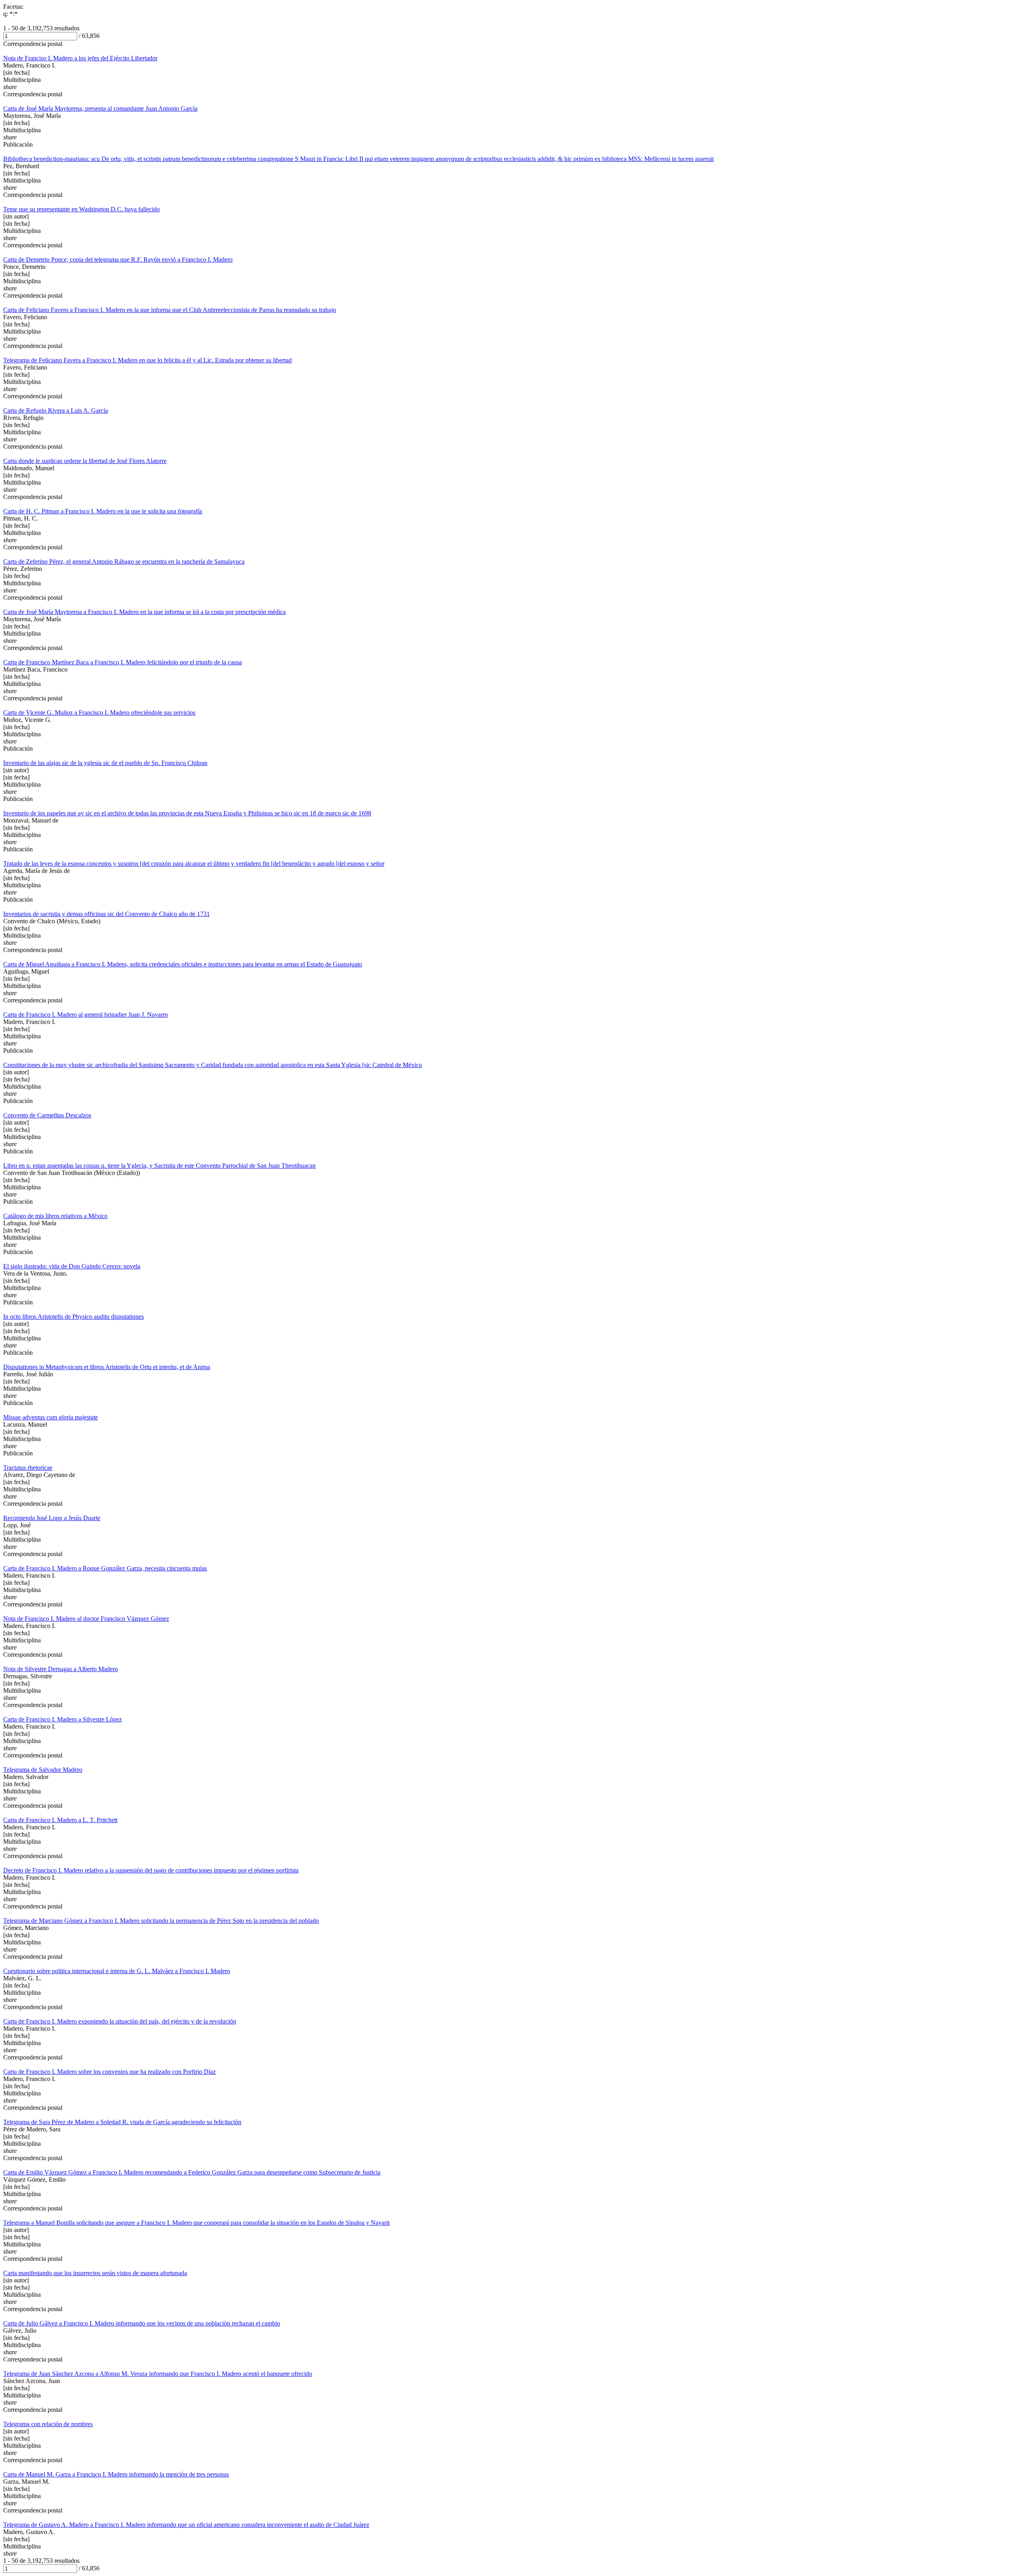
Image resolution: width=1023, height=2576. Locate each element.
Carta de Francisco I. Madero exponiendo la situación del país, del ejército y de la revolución (120, 2021)
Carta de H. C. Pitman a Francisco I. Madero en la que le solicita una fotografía (103, 511)
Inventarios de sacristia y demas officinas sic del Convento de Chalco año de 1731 (106, 914)
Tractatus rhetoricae (28, 1468)
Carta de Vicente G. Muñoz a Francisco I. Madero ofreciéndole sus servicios (99, 713)
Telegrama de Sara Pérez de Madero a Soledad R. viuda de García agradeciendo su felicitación (122, 2122)
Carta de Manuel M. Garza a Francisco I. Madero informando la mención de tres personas (116, 2474)
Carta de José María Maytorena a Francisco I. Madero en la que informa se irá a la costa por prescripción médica (144, 612)
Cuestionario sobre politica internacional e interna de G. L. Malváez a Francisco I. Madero (117, 1971)
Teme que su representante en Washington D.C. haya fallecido (82, 209)
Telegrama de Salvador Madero (43, 1770)
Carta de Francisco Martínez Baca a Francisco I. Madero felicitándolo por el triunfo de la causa (122, 662)
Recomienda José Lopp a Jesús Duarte (52, 1518)
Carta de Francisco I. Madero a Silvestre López (63, 1719)
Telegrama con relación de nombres (48, 2424)
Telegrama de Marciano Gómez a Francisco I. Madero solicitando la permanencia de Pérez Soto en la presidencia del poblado (161, 1921)
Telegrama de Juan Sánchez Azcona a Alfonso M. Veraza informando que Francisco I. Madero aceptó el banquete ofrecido (158, 2374)
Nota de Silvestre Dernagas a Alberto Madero (61, 1669)
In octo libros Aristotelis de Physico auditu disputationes (74, 1317)
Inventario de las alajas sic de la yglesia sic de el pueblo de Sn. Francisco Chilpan (105, 763)
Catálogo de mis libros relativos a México (55, 1216)
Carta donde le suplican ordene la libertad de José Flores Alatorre (85, 461)
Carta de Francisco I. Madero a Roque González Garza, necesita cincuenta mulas (105, 1568)
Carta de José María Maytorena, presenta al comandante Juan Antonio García (100, 108)
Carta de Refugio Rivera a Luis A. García (56, 410)
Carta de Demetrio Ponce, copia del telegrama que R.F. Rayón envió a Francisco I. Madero (118, 259)
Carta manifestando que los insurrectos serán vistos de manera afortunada (95, 2273)
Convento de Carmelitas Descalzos (47, 1115)
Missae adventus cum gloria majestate (51, 1417)
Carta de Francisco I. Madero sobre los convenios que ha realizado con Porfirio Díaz (109, 2072)
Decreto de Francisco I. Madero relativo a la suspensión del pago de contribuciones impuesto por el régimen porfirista (151, 1870)
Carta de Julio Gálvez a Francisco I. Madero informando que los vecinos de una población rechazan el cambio (142, 2323)
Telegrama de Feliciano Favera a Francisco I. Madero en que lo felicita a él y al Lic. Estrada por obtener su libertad (147, 360)
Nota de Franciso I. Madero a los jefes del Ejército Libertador (80, 58)
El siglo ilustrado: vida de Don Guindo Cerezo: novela (72, 1266)
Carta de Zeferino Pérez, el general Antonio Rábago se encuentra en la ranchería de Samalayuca (124, 562)
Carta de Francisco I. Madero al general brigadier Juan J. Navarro (86, 1015)
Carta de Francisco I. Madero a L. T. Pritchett (60, 1820)
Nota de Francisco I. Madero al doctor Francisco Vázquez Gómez (86, 1619)
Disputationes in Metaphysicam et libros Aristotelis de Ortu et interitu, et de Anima (107, 1367)
